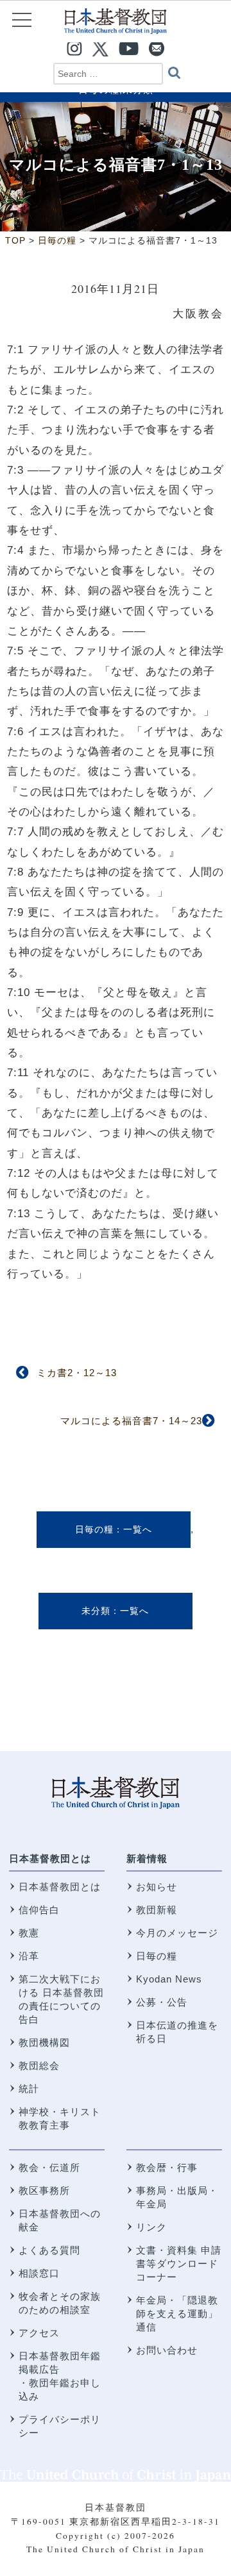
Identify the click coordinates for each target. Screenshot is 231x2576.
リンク (151, 2227)
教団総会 (39, 2065)
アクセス (39, 2333)
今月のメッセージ (177, 1933)
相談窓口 (39, 2273)
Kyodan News (169, 1979)
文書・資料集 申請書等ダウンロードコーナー (179, 2264)
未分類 (96, 1611)
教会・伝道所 (49, 2167)
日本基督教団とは (50, 1858)
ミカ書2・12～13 (77, 1373)
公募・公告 (162, 2002)
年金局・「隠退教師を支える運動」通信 (177, 2314)
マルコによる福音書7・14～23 (131, 1421)
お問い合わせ (167, 2350)
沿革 (29, 1956)
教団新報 (157, 1910)
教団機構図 (44, 2042)
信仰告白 (39, 1910)
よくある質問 (49, 2250)
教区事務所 (44, 2190)
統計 (29, 2089)
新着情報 (147, 1858)
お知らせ (157, 1887)
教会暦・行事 (167, 2167)
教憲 (29, 1933)
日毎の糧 (94, 1529)
